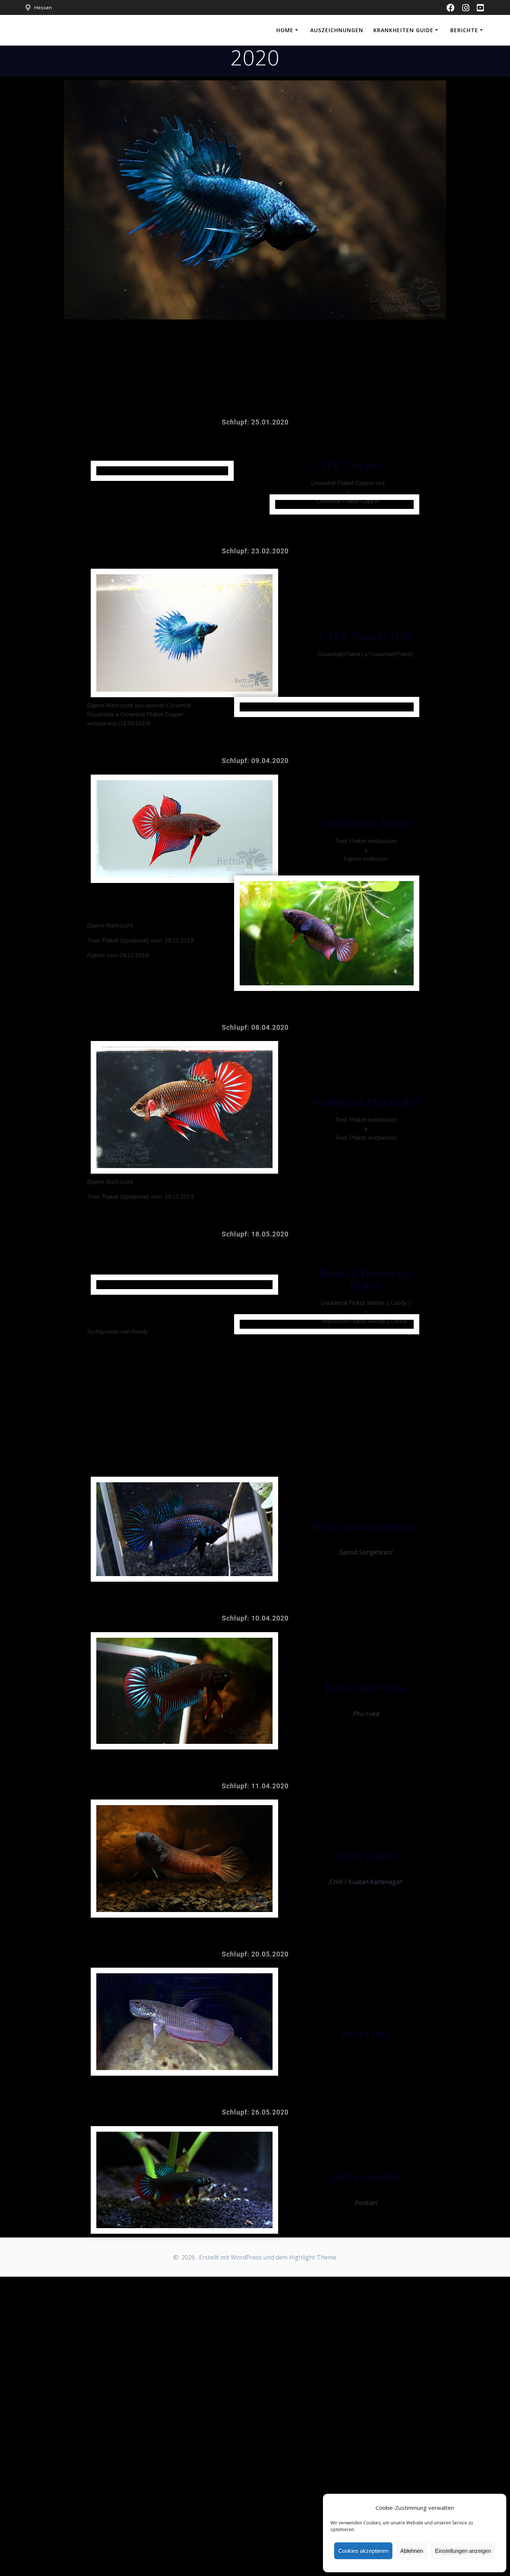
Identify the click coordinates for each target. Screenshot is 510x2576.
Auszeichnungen (337, 30)
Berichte (464, 30)
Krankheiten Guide (403, 30)
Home (285, 30)
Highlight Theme (313, 2257)
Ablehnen (412, 2551)
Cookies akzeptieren (363, 2551)
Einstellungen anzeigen (463, 2551)
